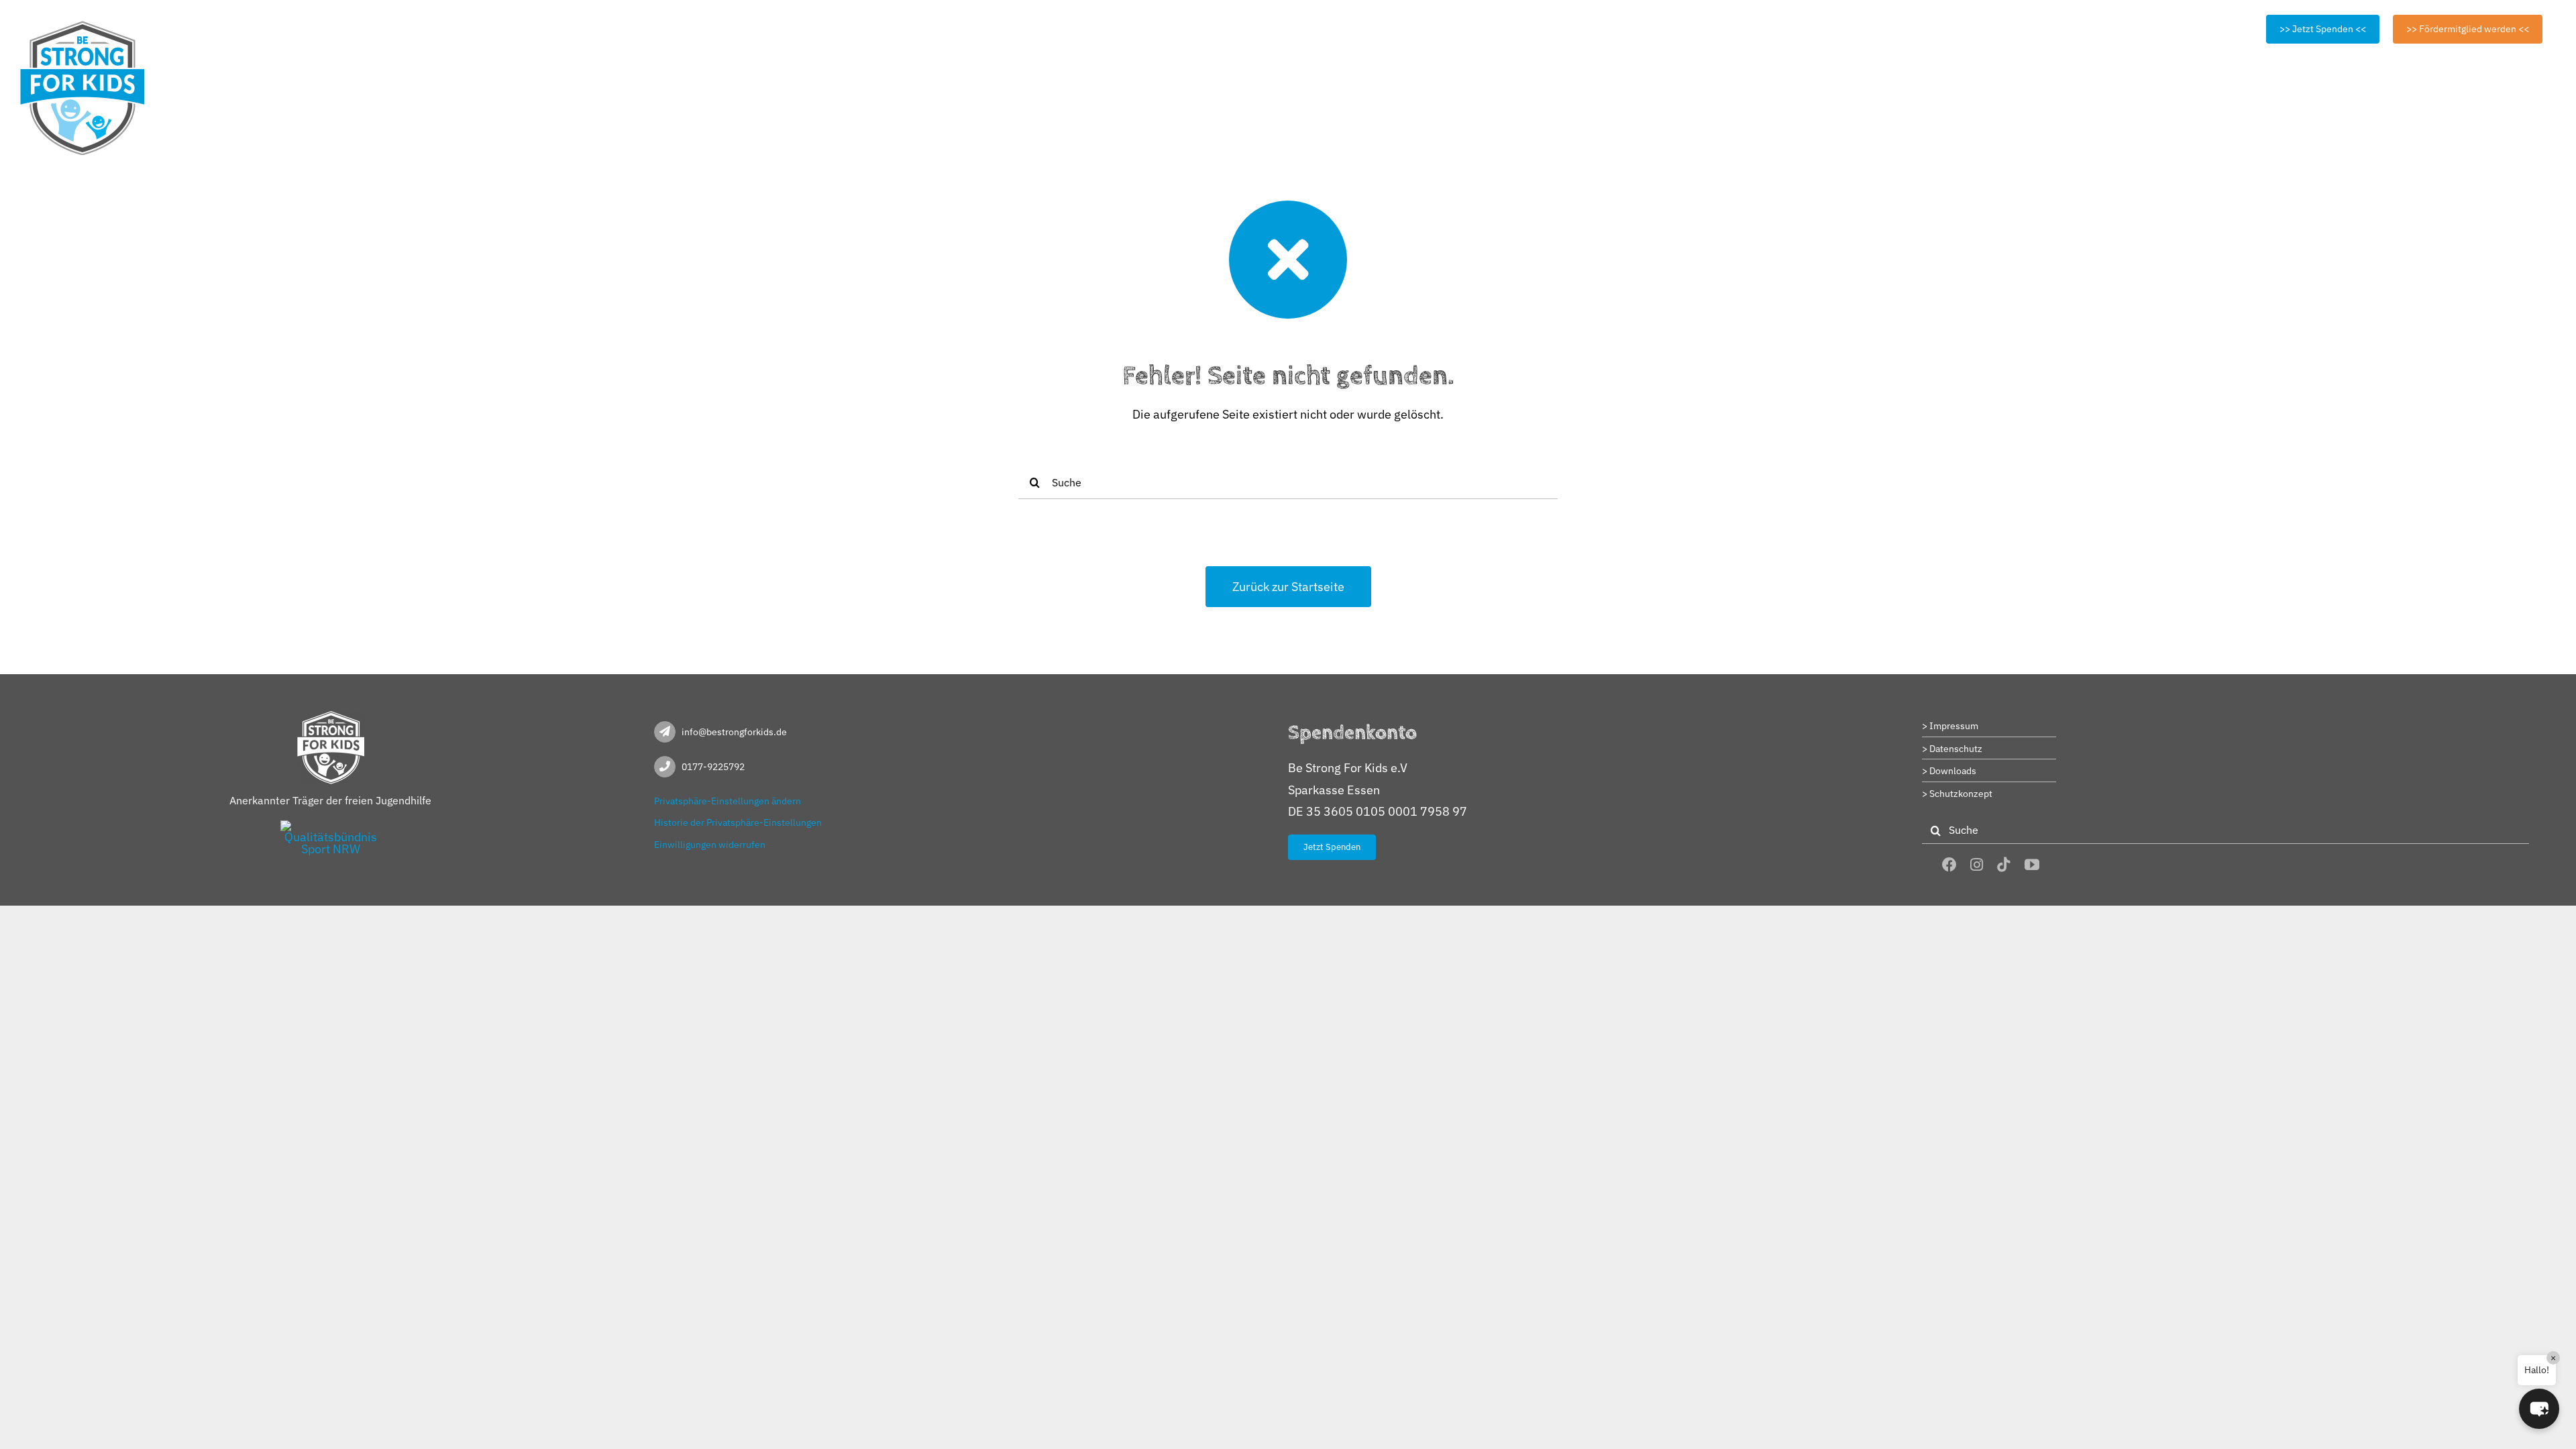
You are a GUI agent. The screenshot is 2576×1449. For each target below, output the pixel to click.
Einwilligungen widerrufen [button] (710, 845)
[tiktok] (2004, 865)
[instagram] (1977, 865)
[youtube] (2032, 865)
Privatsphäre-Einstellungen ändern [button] (728, 801)
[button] (2539, 1409)
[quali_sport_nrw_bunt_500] (331, 826)
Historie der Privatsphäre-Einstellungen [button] (738, 822)
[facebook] (1949, 865)
